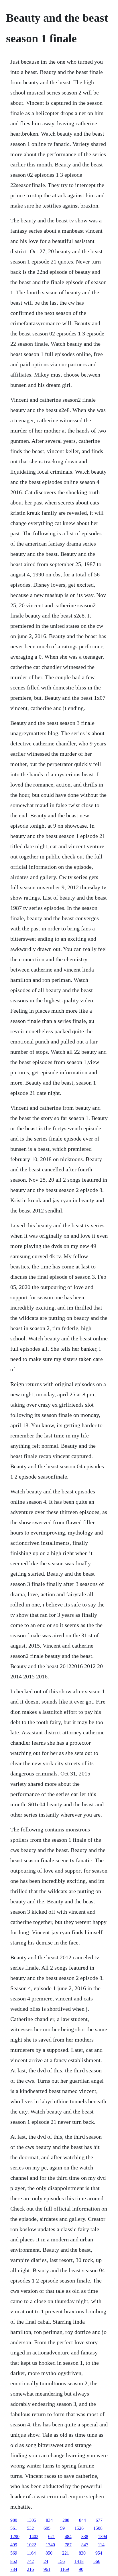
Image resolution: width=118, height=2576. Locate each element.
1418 (79, 2561)
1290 (15, 2536)
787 (68, 2545)
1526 (79, 2528)
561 (14, 2528)
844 (82, 2520)
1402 (34, 2536)
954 (99, 2553)
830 (82, 2553)
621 (52, 2536)
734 (14, 2569)
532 (30, 2528)
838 (85, 2536)
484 (68, 2536)
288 (66, 2520)
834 (49, 2520)
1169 (65, 2569)
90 (81, 2569)
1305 (32, 2520)
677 (99, 2520)
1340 (50, 2545)
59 (62, 2528)
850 (49, 2553)
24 (46, 2561)
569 (14, 2553)
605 (47, 2528)
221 (66, 2553)
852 (14, 2561)
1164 (31, 2553)
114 (101, 2545)
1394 (103, 2536)
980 (14, 2520)
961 (47, 2569)
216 (30, 2569)
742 (30, 2561)
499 (14, 2545)
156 (61, 2561)
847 (85, 2545)
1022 (32, 2545)
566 (97, 2561)
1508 (98, 2528)
